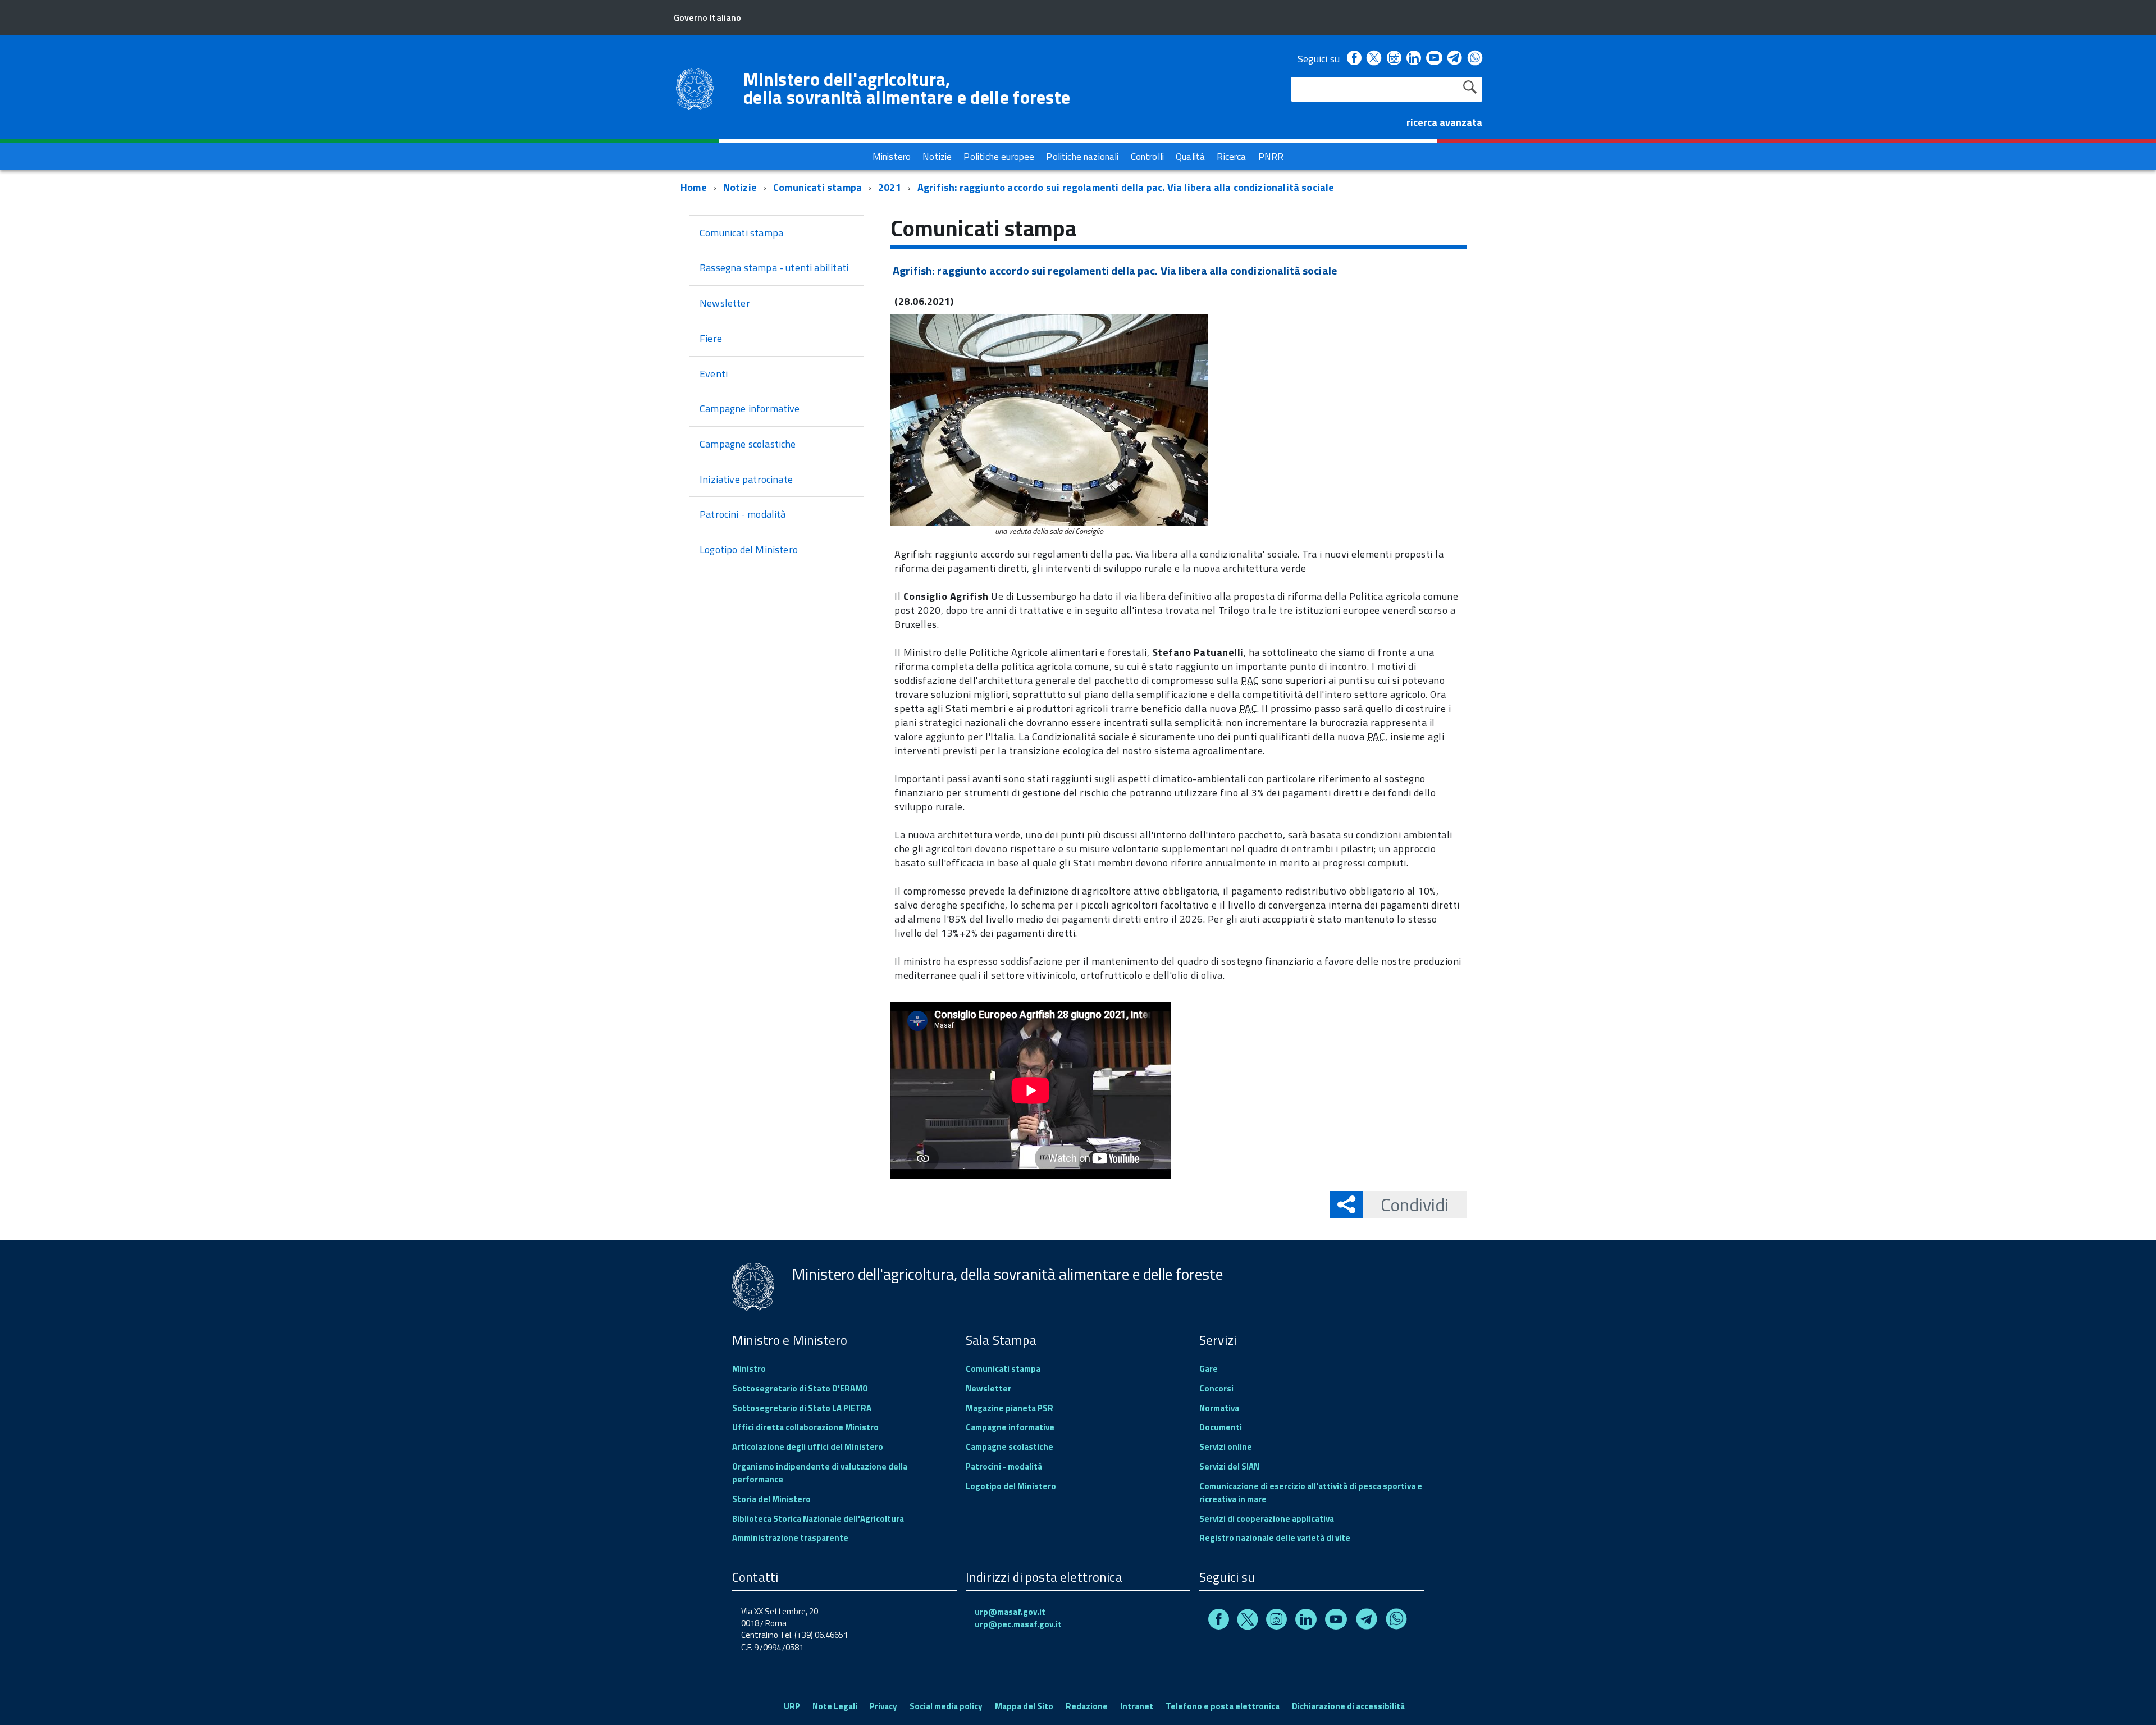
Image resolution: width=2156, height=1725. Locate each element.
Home (694, 187)
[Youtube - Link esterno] (1434, 59)
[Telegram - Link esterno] (1455, 59)
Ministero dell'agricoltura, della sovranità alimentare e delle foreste (907, 88)
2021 (890, 187)
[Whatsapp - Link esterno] (1475, 59)
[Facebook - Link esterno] (1354, 59)
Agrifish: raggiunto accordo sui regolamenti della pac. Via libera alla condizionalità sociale (1126, 187)
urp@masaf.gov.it (1010, 1612)
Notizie (740, 187)
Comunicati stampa (817, 187)
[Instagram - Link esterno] (1394, 59)
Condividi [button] (1415, 1204)
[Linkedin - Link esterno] (1414, 59)
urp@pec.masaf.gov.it (1018, 1624)
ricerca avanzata (1444, 122)
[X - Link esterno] (1374, 59)
